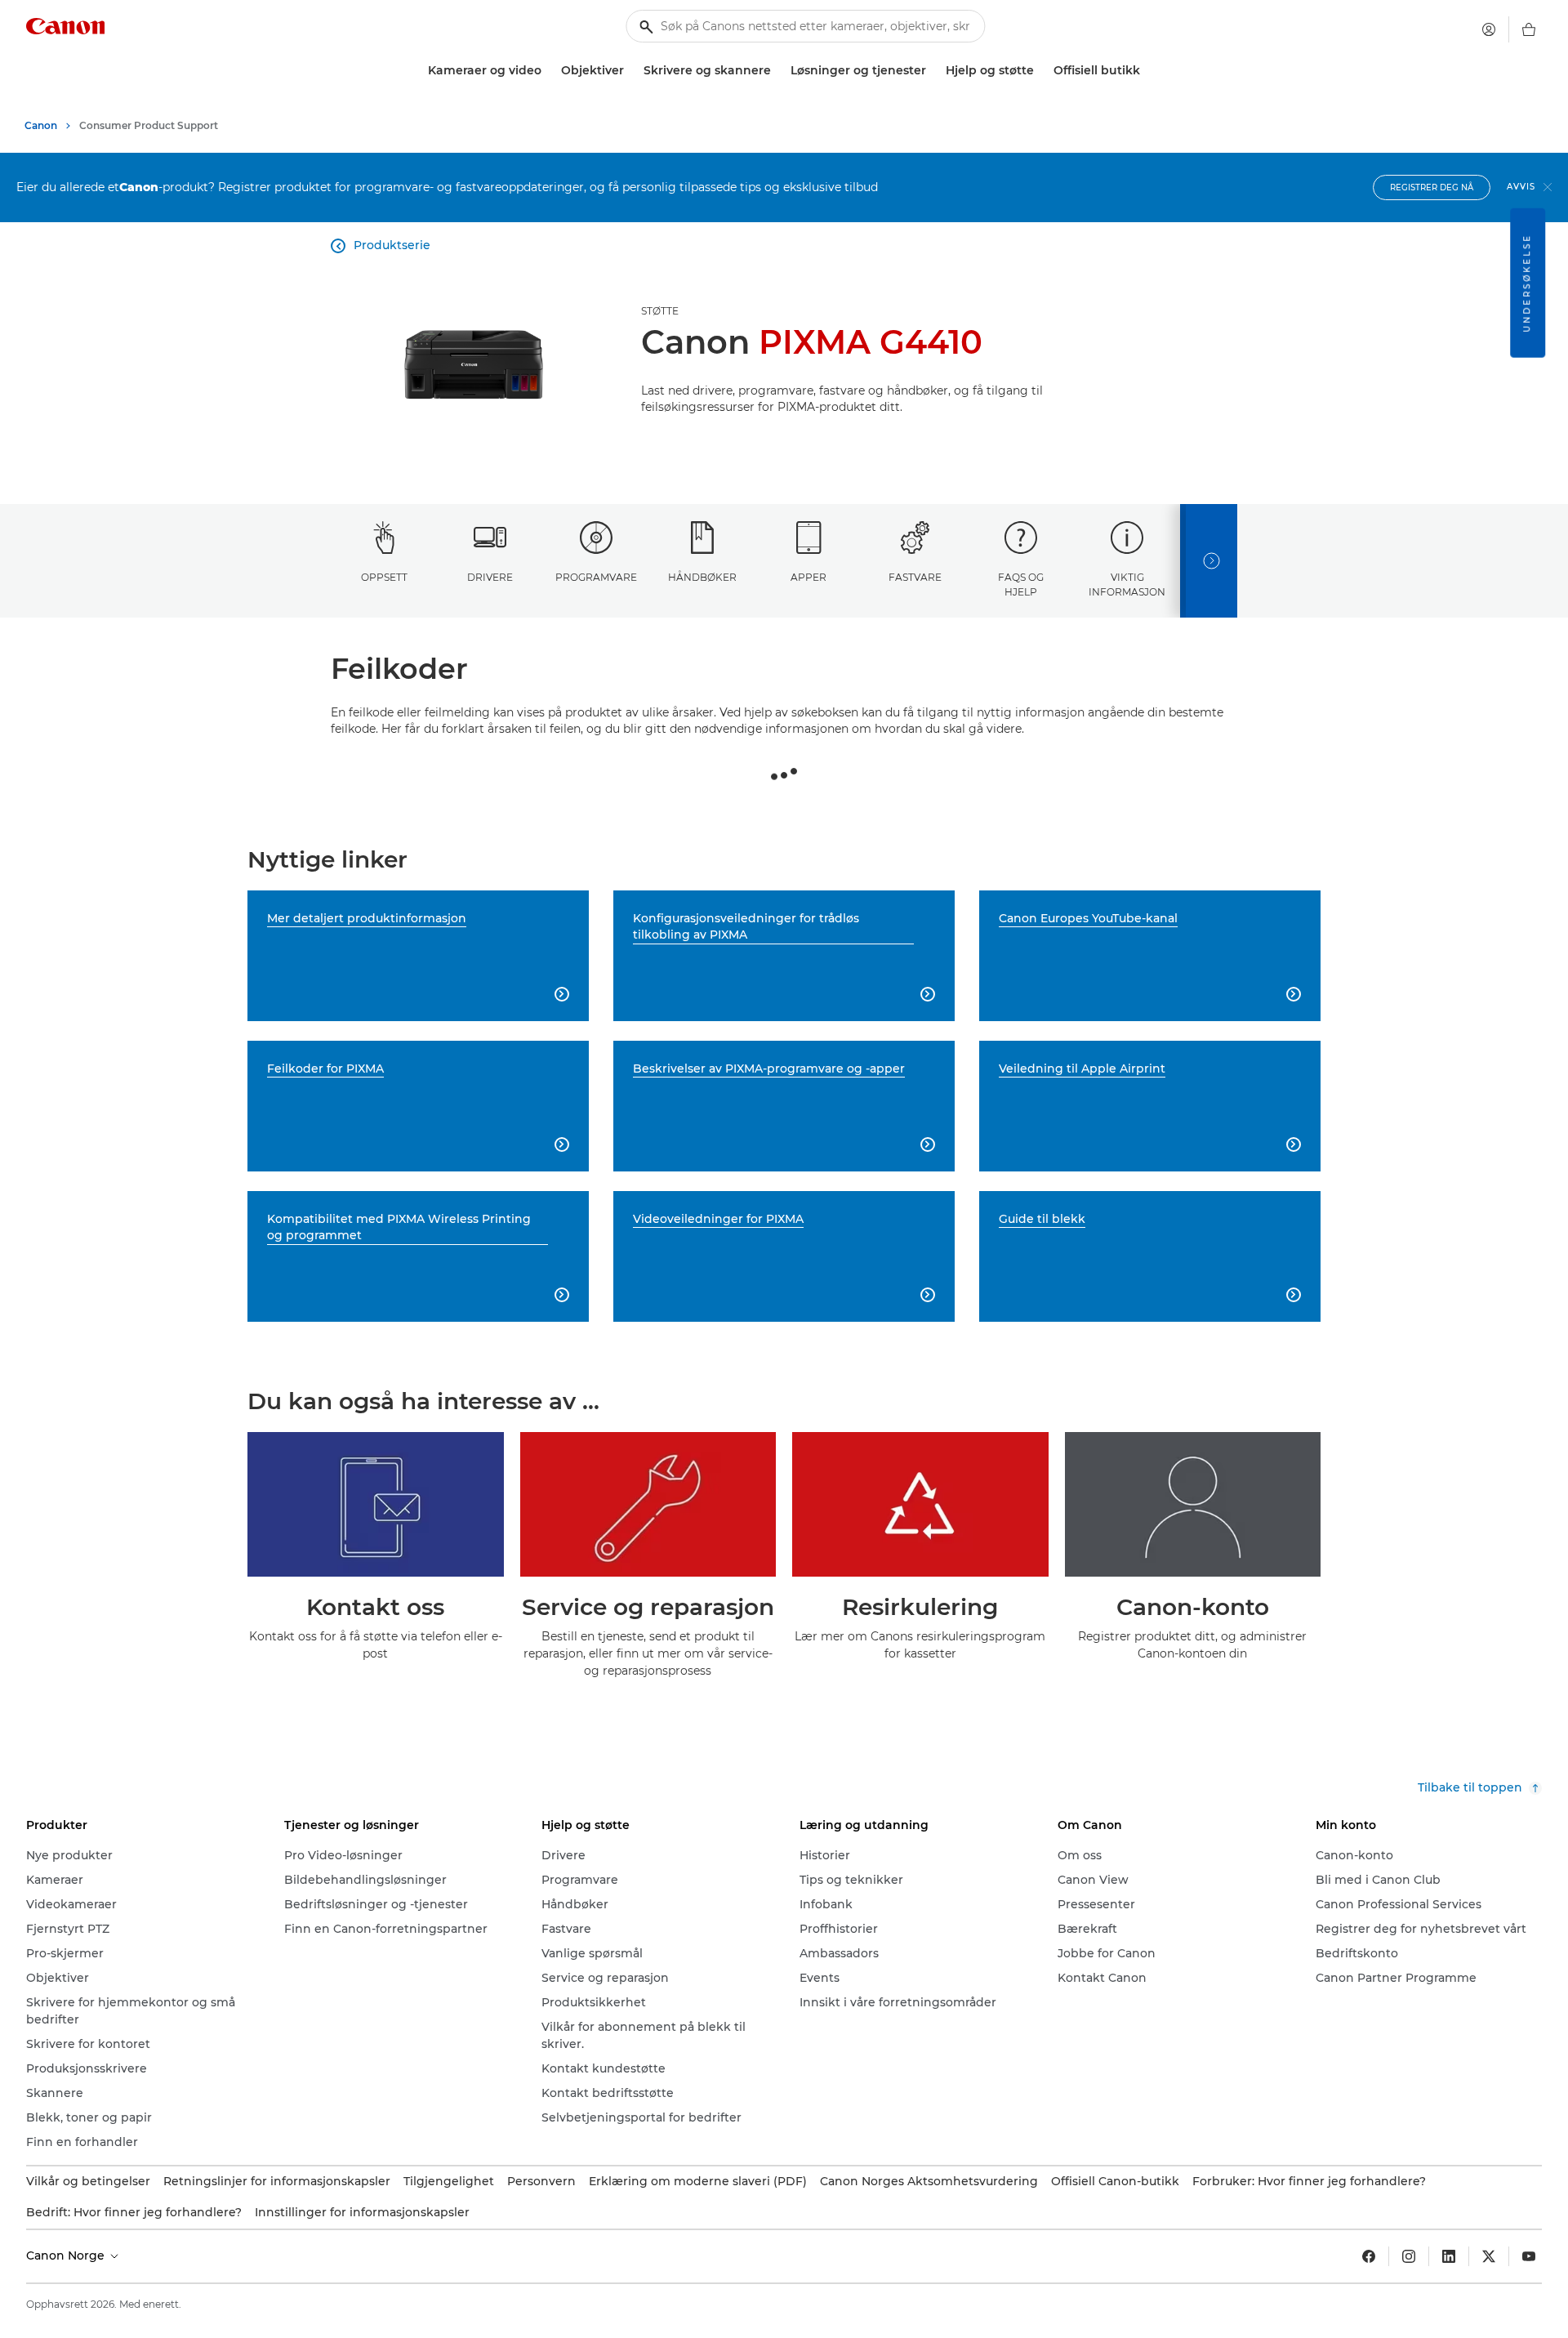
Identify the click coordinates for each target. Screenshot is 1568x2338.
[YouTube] (1529, 2256)
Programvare (596, 577)
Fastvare (915, 577)
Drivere (490, 577)
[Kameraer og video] (548, 71)
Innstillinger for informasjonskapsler (362, 2212)
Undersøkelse (1527, 283)
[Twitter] (1489, 2256)
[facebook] (1369, 2256)
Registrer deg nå (1432, 187)
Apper (808, 577)
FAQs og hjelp (1021, 584)
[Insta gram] (1409, 2256)
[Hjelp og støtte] (1040, 71)
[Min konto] (1489, 29)
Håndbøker (702, 577)
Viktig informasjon (1127, 584)
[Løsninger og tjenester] (933, 71)
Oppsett (384, 577)
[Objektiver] (630, 71)
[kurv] (1529, 29)
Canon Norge (67, 2255)
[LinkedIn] (1449, 2256)
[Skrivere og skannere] (777, 71)
